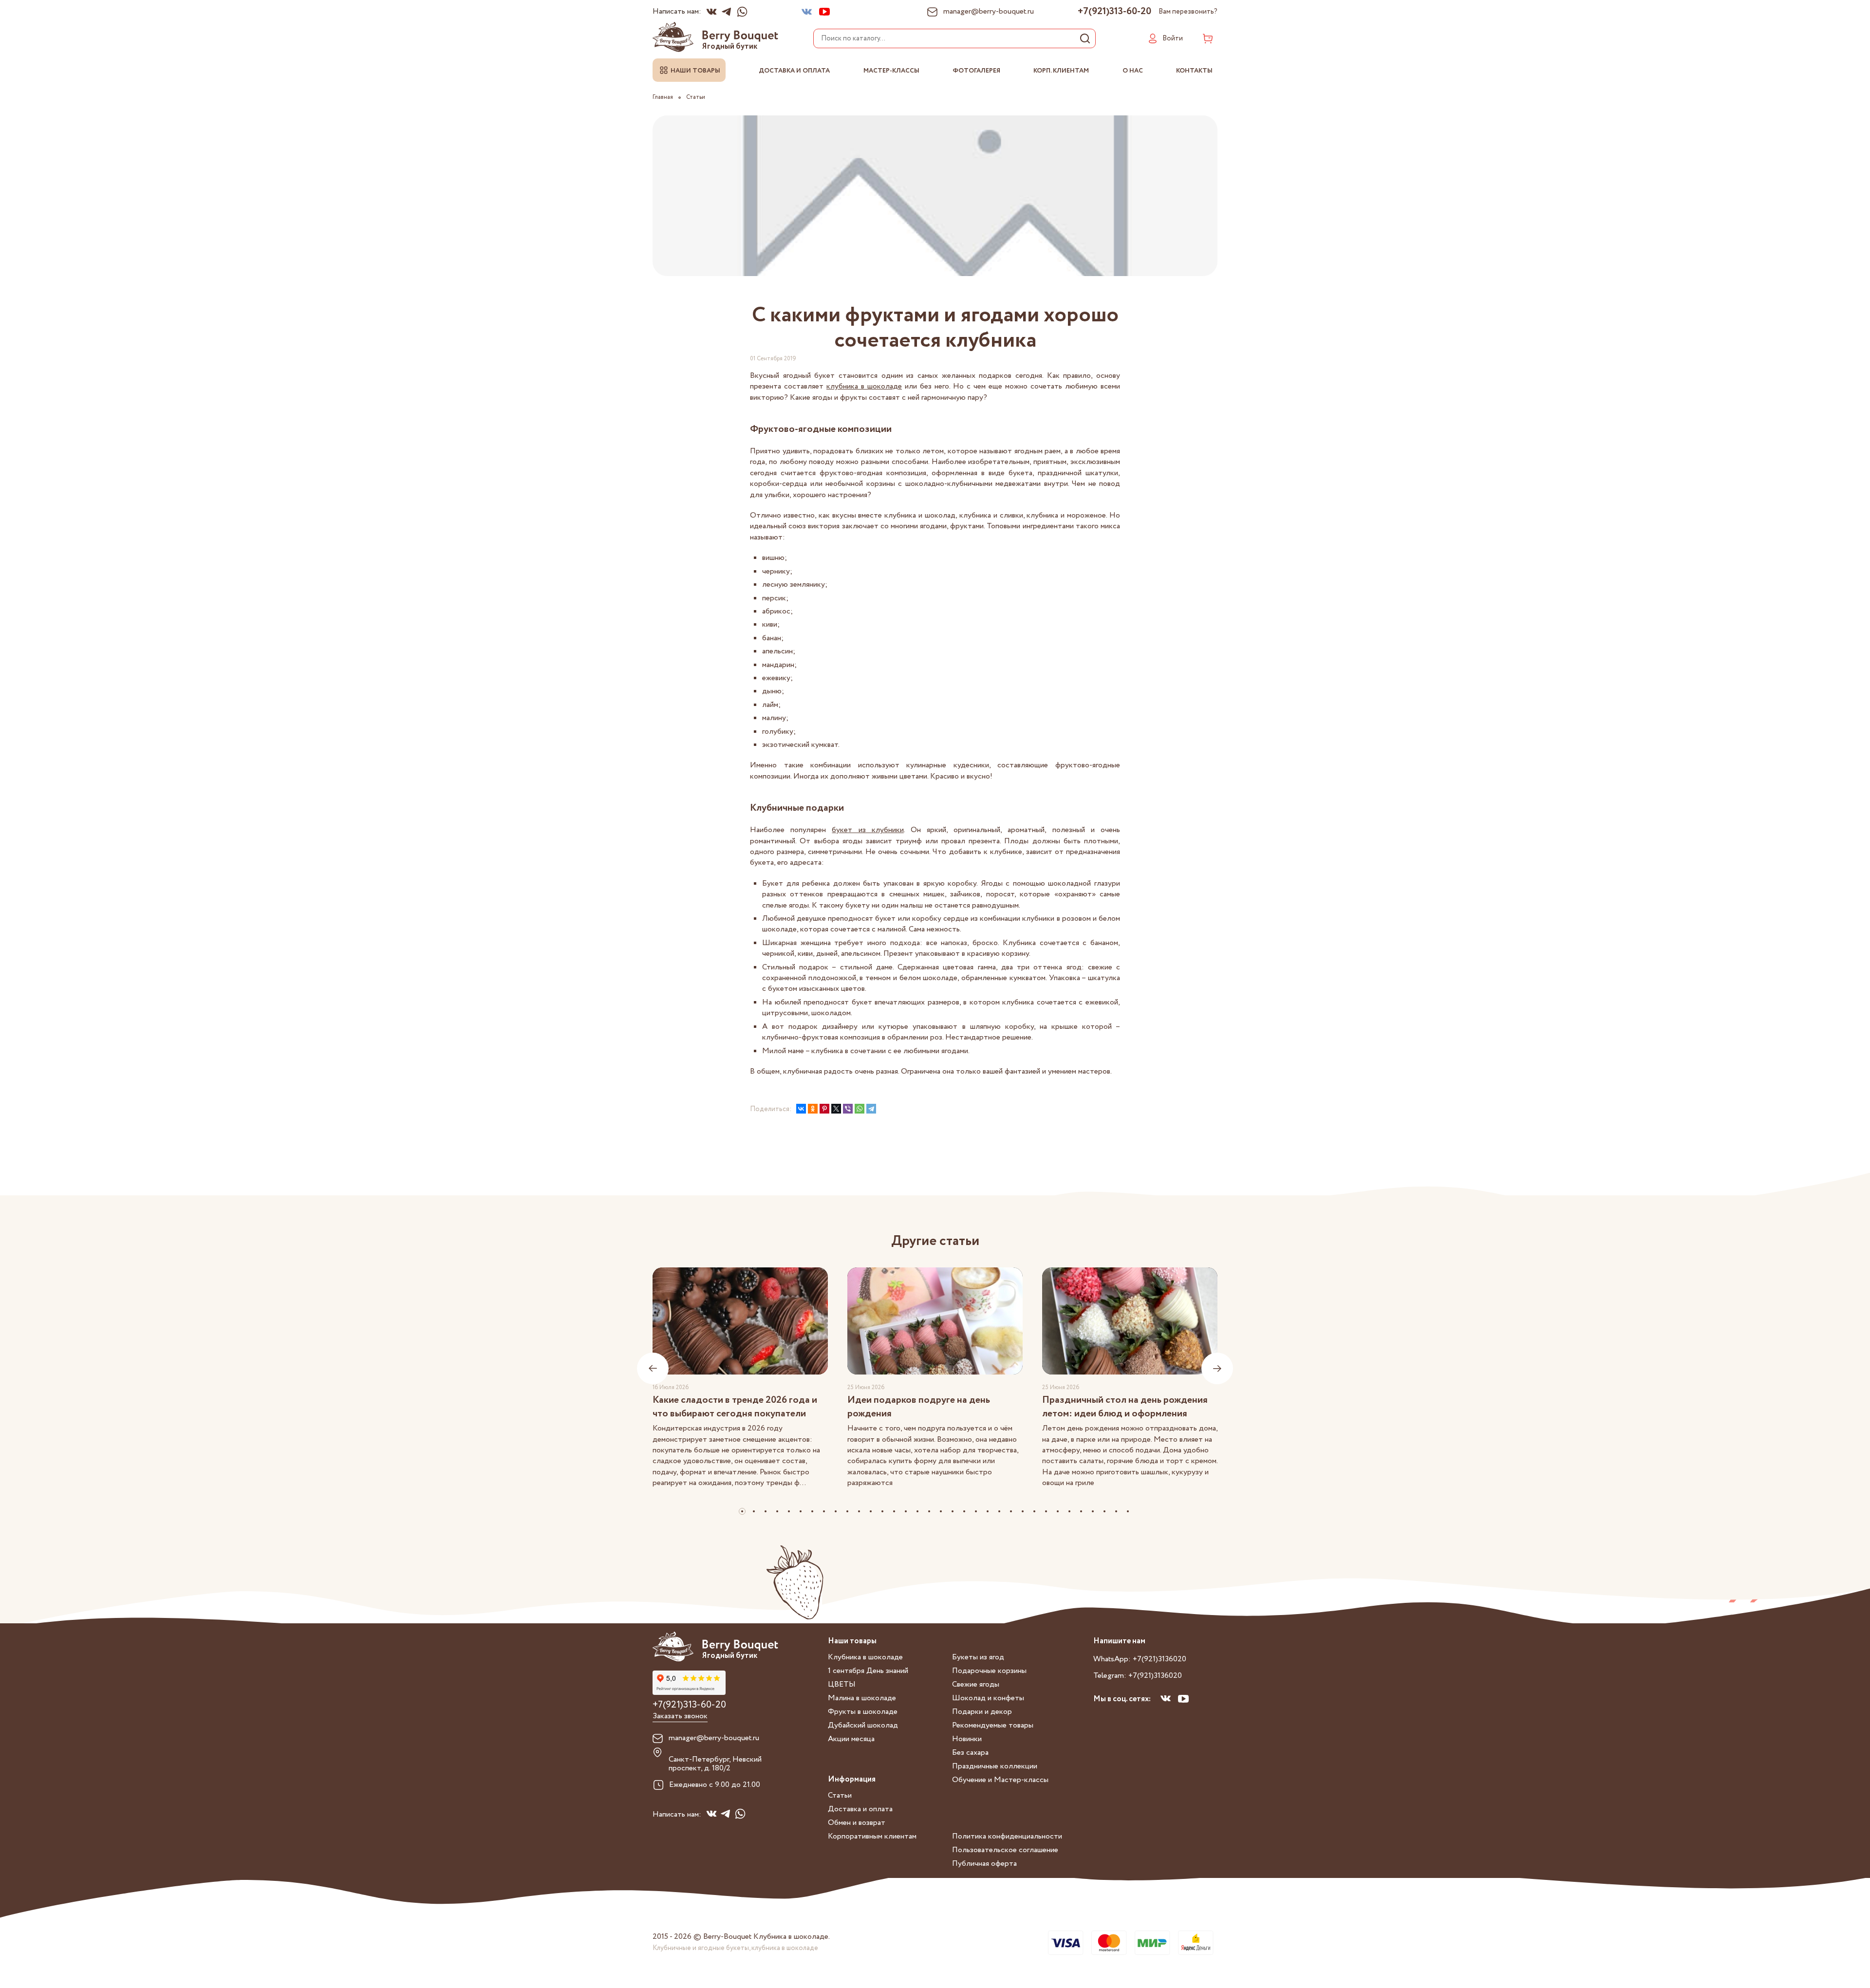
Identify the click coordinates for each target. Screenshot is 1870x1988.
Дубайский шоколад (863, 1725)
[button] (742, 1511)
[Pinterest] (824, 1109)
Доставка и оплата (794, 71)
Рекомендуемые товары (993, 1725)
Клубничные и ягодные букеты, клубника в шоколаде (735, 1948)
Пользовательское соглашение (1005, 1850)
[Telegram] (871, 1109)
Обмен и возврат (857, 1823)
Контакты (1194, 71)
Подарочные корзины (989, 1671)
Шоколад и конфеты (988, 1698)
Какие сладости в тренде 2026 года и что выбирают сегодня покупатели (735, 1407)
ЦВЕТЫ (842, 1684)
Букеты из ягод (978, 1657)
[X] (836, 1109)
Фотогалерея (976, 71)
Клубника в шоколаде (865, 1657)
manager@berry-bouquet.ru (714, 1738)
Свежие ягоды (976, 1684)
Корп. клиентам (1061, 71)
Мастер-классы (891, 71)
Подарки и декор (982, 1712)
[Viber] (848, 1109)
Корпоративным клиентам (872, 1836)
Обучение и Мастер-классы (1000, 1780)
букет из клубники (868, 830)
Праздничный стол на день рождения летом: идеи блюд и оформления (1125, 1407)
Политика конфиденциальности (1007, 1836)
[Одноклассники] (813, 1109)
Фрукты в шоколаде (863, 1712)
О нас (1133, 71)
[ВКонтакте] (801, 1109)
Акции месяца (851, 1739)
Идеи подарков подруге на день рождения (919, 1407)
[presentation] (653, 1368)
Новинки (967, 1739)
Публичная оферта (984, 1864)
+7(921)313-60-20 (1114, 12)
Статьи (840, 1795)
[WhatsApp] (860, 1109)
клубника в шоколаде (864, 386)
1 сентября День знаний (868, 1671)
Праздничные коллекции (995, 1766)
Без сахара (970, 1753)
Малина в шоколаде (862, 1698)
